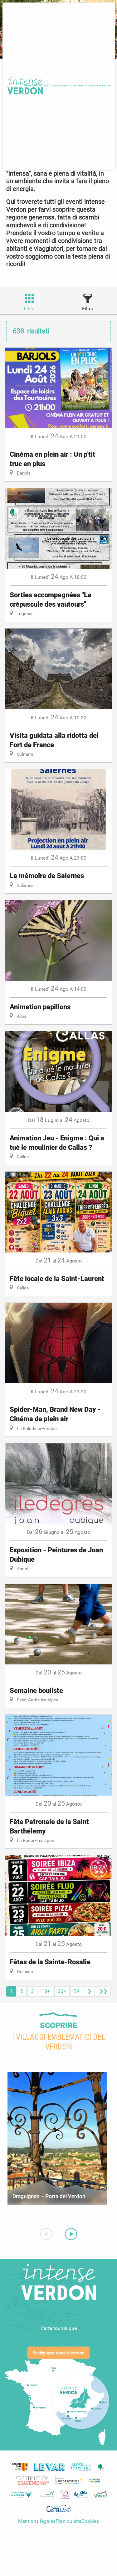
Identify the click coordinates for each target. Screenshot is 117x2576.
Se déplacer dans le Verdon (59, 2353)
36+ (62, 1991)
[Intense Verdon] (24, 86)
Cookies (90, 2521)
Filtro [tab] (88, 309)
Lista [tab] (29, 309)
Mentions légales (37, 2521)
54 (77, 1991)
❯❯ (103, 1991)
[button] (48, 86)
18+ (46, 1991)
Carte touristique (59, 2328)
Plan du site (68, 2521)
